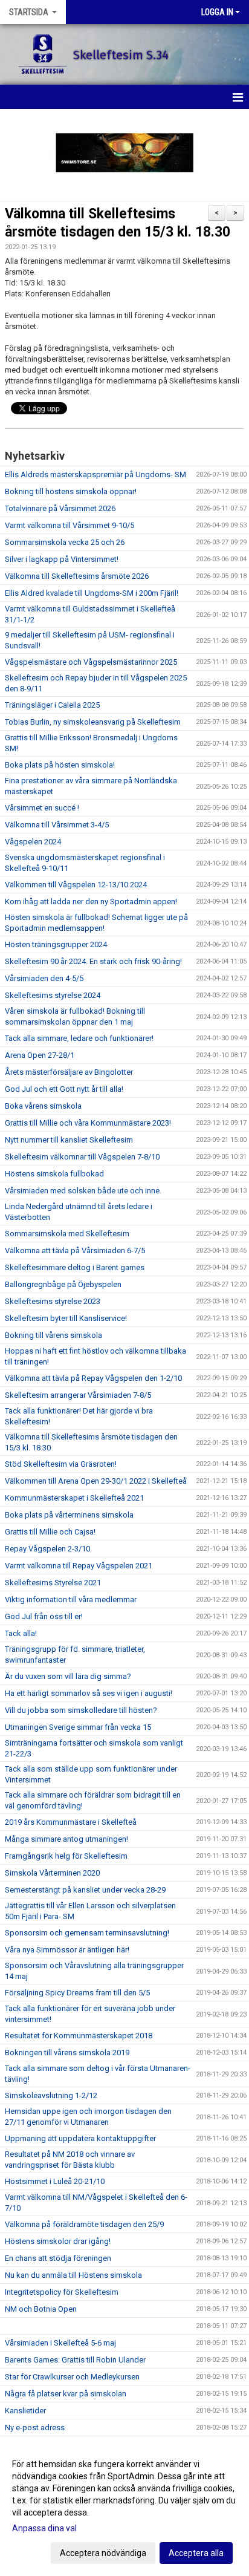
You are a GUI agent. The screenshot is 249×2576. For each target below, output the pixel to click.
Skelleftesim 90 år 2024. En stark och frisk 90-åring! (93, 961)
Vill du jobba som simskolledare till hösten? (81, 1710)
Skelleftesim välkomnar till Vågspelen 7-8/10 (82, 1157)
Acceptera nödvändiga (103, 2553)
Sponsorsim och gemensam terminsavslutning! (87, 1933)
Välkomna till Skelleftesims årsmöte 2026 (77, 576)
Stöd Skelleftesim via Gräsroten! (61, 1464)
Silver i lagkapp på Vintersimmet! (62, 559)
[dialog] (124, 2508)
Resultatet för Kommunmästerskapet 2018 (79, 2036)
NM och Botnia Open (41, 2309)
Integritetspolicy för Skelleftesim (62, 2292)
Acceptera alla (196, 2553)
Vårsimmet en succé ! (42, 808)
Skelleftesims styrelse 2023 (53, 1301)
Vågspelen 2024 (33, 842)
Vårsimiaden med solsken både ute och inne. (83, 1191)
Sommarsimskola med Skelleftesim (67, 1234)
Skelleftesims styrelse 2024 (53, 995)
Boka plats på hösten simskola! (60, 765)
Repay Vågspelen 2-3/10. (48, 1549)
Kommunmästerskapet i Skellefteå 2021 (74, 1498)
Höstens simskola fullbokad (54, 1174)
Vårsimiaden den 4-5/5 (44, 978)
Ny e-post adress (35, 2428)
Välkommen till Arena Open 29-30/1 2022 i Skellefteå (96, 1481)
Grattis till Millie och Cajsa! (50, 1532)
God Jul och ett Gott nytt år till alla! (64, 1089)
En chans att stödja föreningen (58, 2258)
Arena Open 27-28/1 (40, 1055)
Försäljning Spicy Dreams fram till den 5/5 (77, 1993)
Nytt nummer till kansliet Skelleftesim (69, 1140)
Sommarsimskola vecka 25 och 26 (65, 542)
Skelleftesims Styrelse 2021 (53, 1583)
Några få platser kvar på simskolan (66, 2394)
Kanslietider (25, 2411)
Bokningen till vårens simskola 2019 (67, 2053)
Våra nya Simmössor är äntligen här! (67, 1950)
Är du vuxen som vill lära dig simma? (68, 1676)
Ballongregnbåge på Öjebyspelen (63, 1284)
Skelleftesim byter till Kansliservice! (66, 1318)
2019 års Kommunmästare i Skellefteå (71, 1822)
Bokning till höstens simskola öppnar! (71, 491)
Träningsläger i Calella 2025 (52, 705)
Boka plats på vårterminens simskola (69, 1515)
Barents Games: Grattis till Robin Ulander (75, 2360)
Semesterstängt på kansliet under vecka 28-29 (85, 1890)
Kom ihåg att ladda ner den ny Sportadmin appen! (91, 902)
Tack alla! (21, 1633)
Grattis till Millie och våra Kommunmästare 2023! (88, 1123)
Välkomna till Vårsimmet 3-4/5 (57, 825)
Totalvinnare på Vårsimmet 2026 (60, 508)
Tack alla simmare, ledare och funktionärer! (79, 1038)
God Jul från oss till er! (44, 1616)
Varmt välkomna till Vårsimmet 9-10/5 (70, 525)
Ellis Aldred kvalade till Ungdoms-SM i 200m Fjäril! (92, 593)
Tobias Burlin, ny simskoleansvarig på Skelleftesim (93, 722)
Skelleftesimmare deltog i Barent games (75, 1267)
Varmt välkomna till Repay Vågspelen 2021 (79, 1566)
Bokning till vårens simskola (53, 1335)
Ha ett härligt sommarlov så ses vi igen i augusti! (89, 1693)
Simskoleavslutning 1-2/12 (51, 2095)
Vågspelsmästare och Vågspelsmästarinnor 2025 (91, 662)
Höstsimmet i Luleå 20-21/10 (55, 2181)
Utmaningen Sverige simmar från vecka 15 (78, 1727)
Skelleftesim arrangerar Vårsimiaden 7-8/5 (78, 1395)
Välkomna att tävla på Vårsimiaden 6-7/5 (75, 1251)
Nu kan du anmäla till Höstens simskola (73, 2275)
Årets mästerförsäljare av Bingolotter (69, 1072)
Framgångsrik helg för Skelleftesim (66, 1856)
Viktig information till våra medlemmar (71, 1599)
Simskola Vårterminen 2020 (52, 1873)
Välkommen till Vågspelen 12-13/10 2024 (76, 885)
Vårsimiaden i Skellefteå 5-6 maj (60, 2343)
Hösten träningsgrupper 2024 (56, 944)
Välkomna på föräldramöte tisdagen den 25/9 (84, 2224)
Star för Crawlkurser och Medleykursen (72, 2377)
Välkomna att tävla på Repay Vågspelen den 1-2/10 (93, 1378)
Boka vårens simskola (43, 1106)
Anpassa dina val (44, 2528)
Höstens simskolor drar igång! (58, 2241)
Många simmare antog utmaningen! (66, 1839)
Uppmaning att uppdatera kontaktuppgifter (80, 2138)
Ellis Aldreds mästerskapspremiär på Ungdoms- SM (95, 474)
